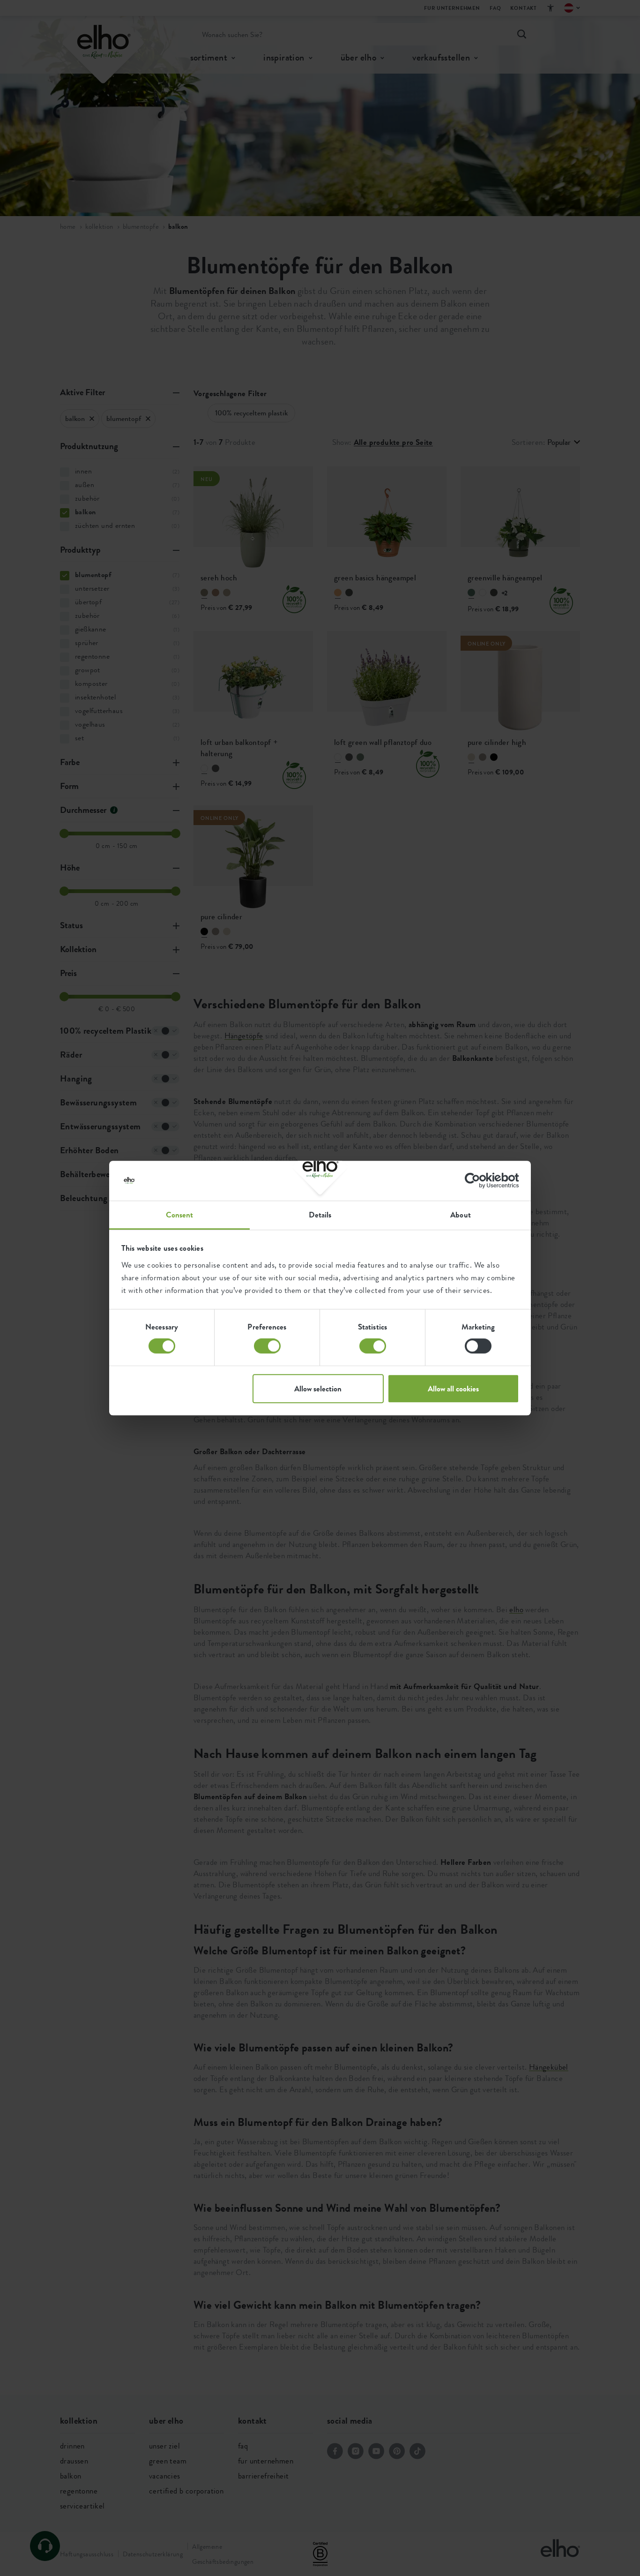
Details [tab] (320, 1215)
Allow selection (318, 1389)
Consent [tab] (180, 1215)
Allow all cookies (453, 1389)
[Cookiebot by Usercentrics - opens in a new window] (478, 1180)
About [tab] (461, 1215)
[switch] (267, 1346)
